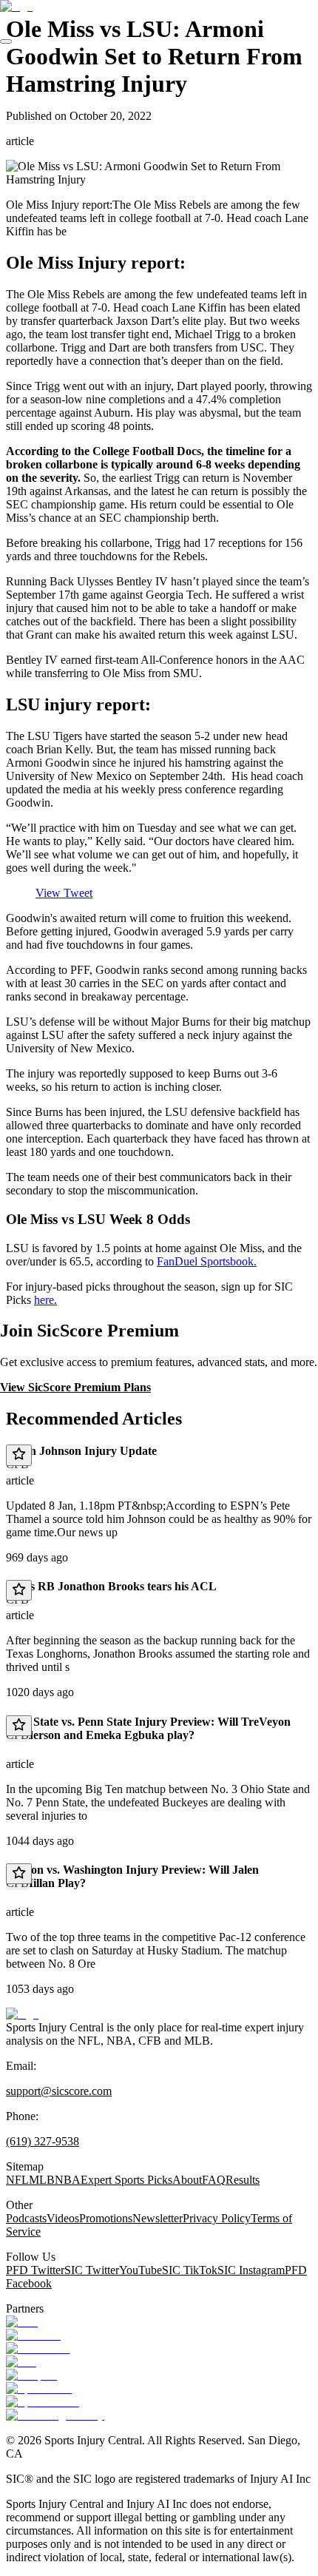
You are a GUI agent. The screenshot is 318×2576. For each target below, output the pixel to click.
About (187, 2180)
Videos (63, 2218)
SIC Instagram (251, 2270)
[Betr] (22, 2322)
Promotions (106, 2218)
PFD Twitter (35, 2270)
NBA (68, 2180)
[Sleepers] (31, 2375)
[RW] (21, 2362)
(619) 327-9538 (43, 2141)
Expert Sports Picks (126, 2180)
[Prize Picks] (38, 2348)
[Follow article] (19, 1455)
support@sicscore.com (59, 2091)
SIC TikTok (190, 2270)
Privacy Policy (217, 2218)
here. (45, 1300)
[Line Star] (33, 2335)
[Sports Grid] (39, 2388)
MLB (42, 2180)
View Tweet (64, 893)
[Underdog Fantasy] (55, 2415)
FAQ (214, 2180)
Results (243, 2180)
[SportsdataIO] (43, 2402)
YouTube (141, 2270)
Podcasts (26, 2218)
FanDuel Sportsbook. (207, 1261)
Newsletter (158, 2218)
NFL (17, 2180)
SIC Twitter (92, 2270)
